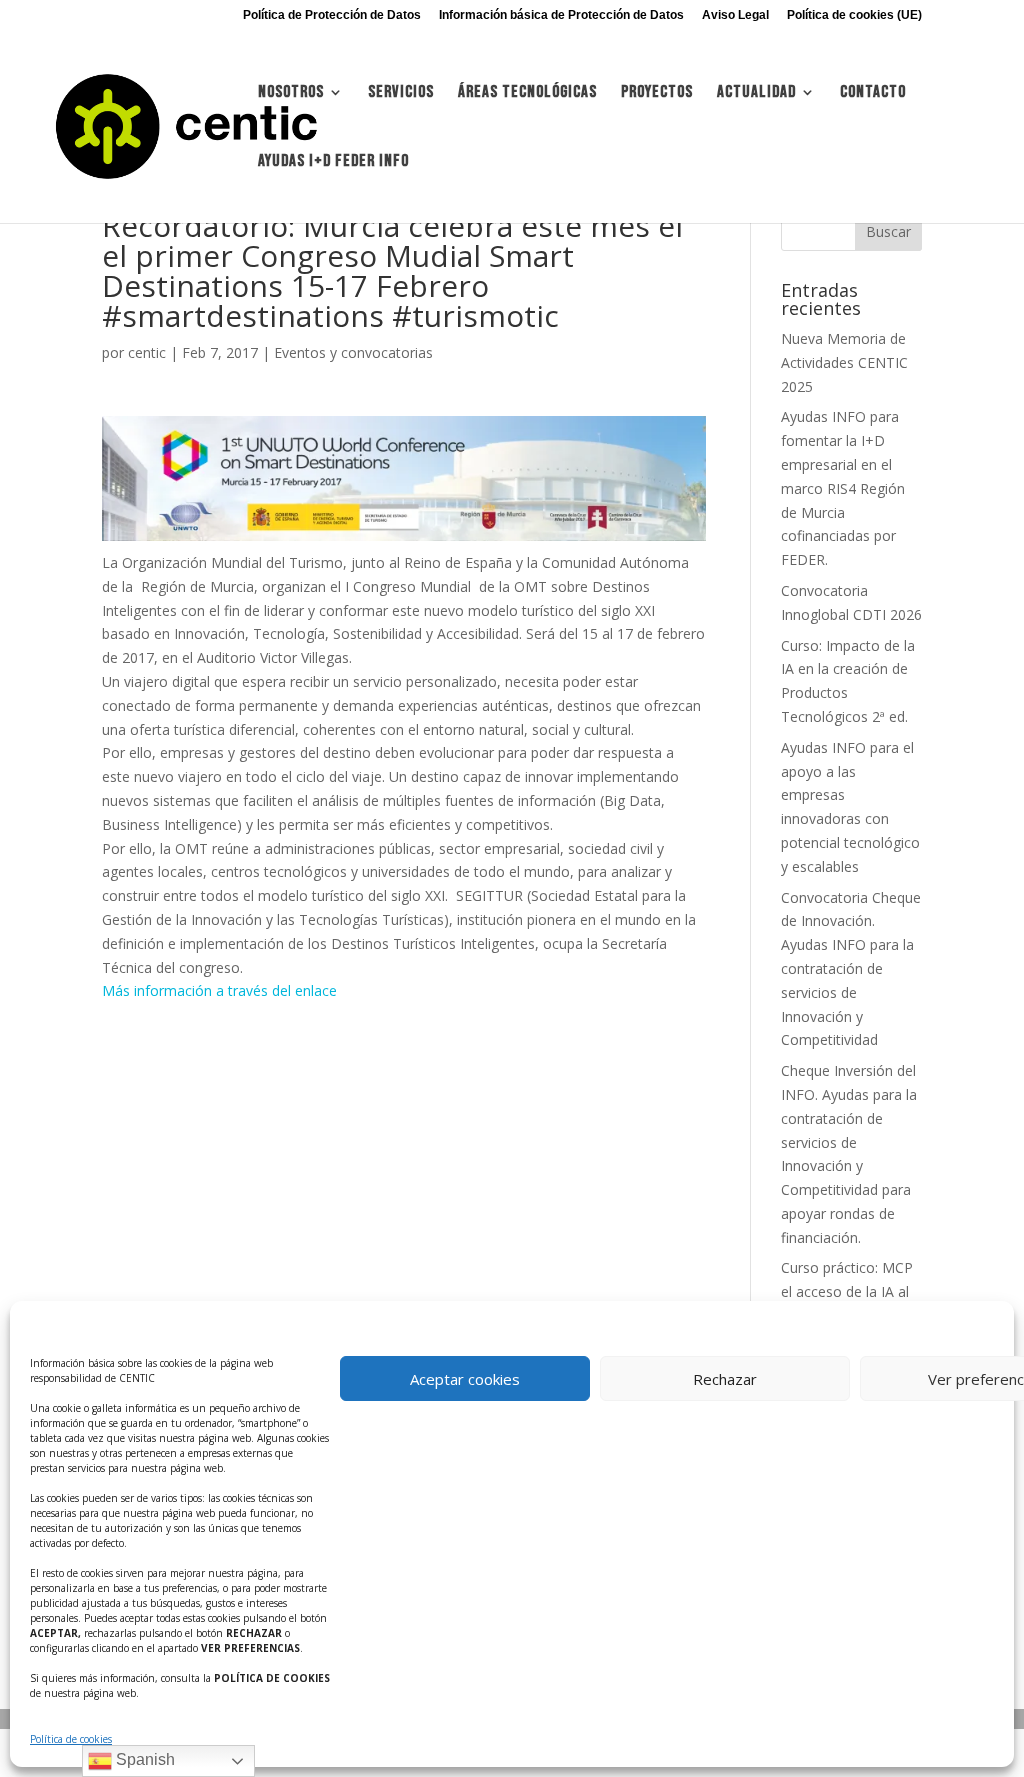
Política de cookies (71, 1739)
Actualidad (756, 93)
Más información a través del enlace (219, 990)
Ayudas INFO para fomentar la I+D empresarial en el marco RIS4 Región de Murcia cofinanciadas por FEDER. (843, 488)
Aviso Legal (735, 15)
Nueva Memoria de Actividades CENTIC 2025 (844, 362)
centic (147, 352)
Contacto (873, 93)
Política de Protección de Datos (332, 15)
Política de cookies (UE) (854, 15)
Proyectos (657, 93)
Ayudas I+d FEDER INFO (333, 162)
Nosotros (291, 93)
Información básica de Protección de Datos (561, 15)
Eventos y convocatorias (353, 352)
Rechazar (725, 1379)
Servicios (401, 93)
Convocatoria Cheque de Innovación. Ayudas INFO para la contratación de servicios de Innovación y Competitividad (851, 969)
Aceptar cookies (465, 1379)
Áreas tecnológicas (527, 93)
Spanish (143, 1759)
